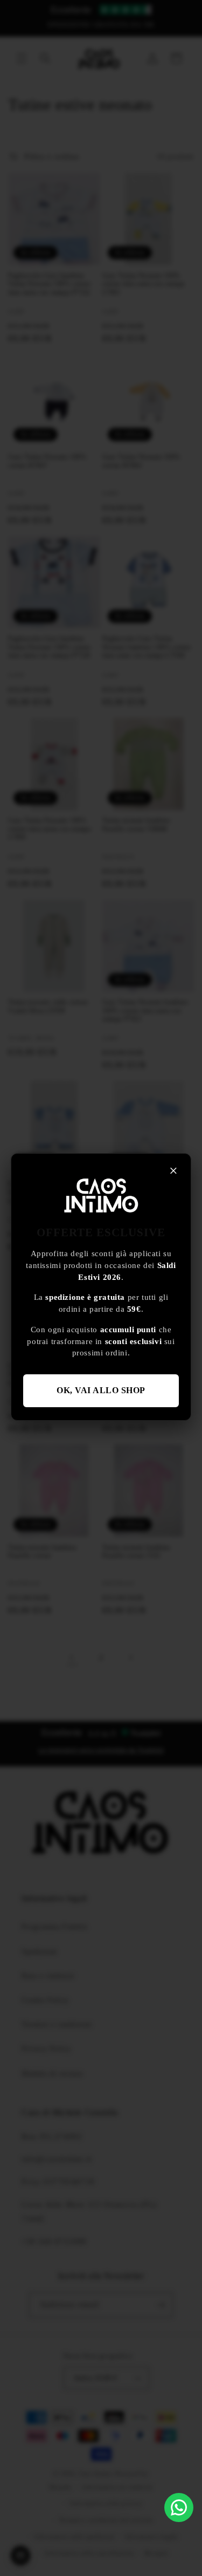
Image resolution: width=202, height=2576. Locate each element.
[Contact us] (179, 2508)
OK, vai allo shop (101, 1390)
